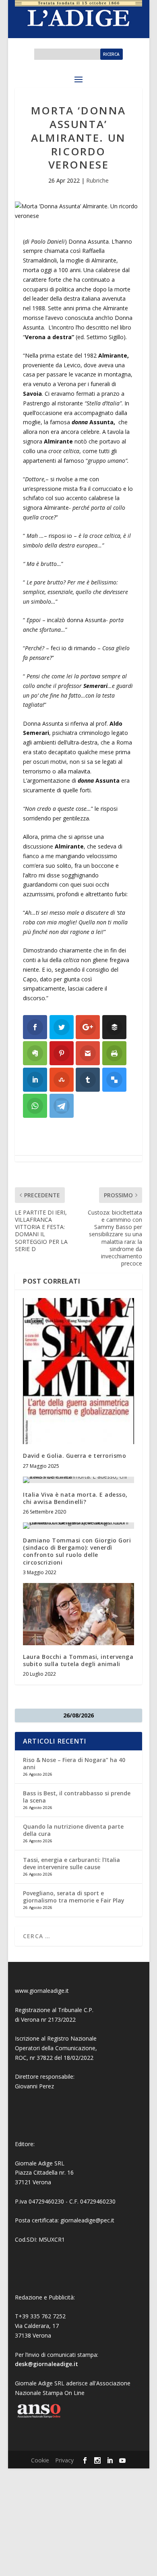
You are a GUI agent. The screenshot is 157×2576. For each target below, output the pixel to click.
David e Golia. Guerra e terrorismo (74, 1456)
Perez (46, 2086)
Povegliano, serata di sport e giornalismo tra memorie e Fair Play (74, 1897)
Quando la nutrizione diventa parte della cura (73, 1830)
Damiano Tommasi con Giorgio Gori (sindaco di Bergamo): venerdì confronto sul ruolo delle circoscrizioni (77, 1551)
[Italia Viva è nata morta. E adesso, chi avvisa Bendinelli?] (78, 1480)
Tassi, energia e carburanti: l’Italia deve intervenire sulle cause (71, 1863)
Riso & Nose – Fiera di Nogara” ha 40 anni (74, 1763)
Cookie (40, 2460)
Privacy (64, 2460)
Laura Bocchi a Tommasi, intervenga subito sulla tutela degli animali (78, 1660)
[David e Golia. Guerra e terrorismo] (78, 1371)
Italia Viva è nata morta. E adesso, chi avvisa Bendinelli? (75, 1498)
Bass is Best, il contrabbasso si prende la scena (77, 1797)
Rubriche (97, 180)
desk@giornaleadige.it (46, 2364)
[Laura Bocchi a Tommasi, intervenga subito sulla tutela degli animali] (78, 1614)
